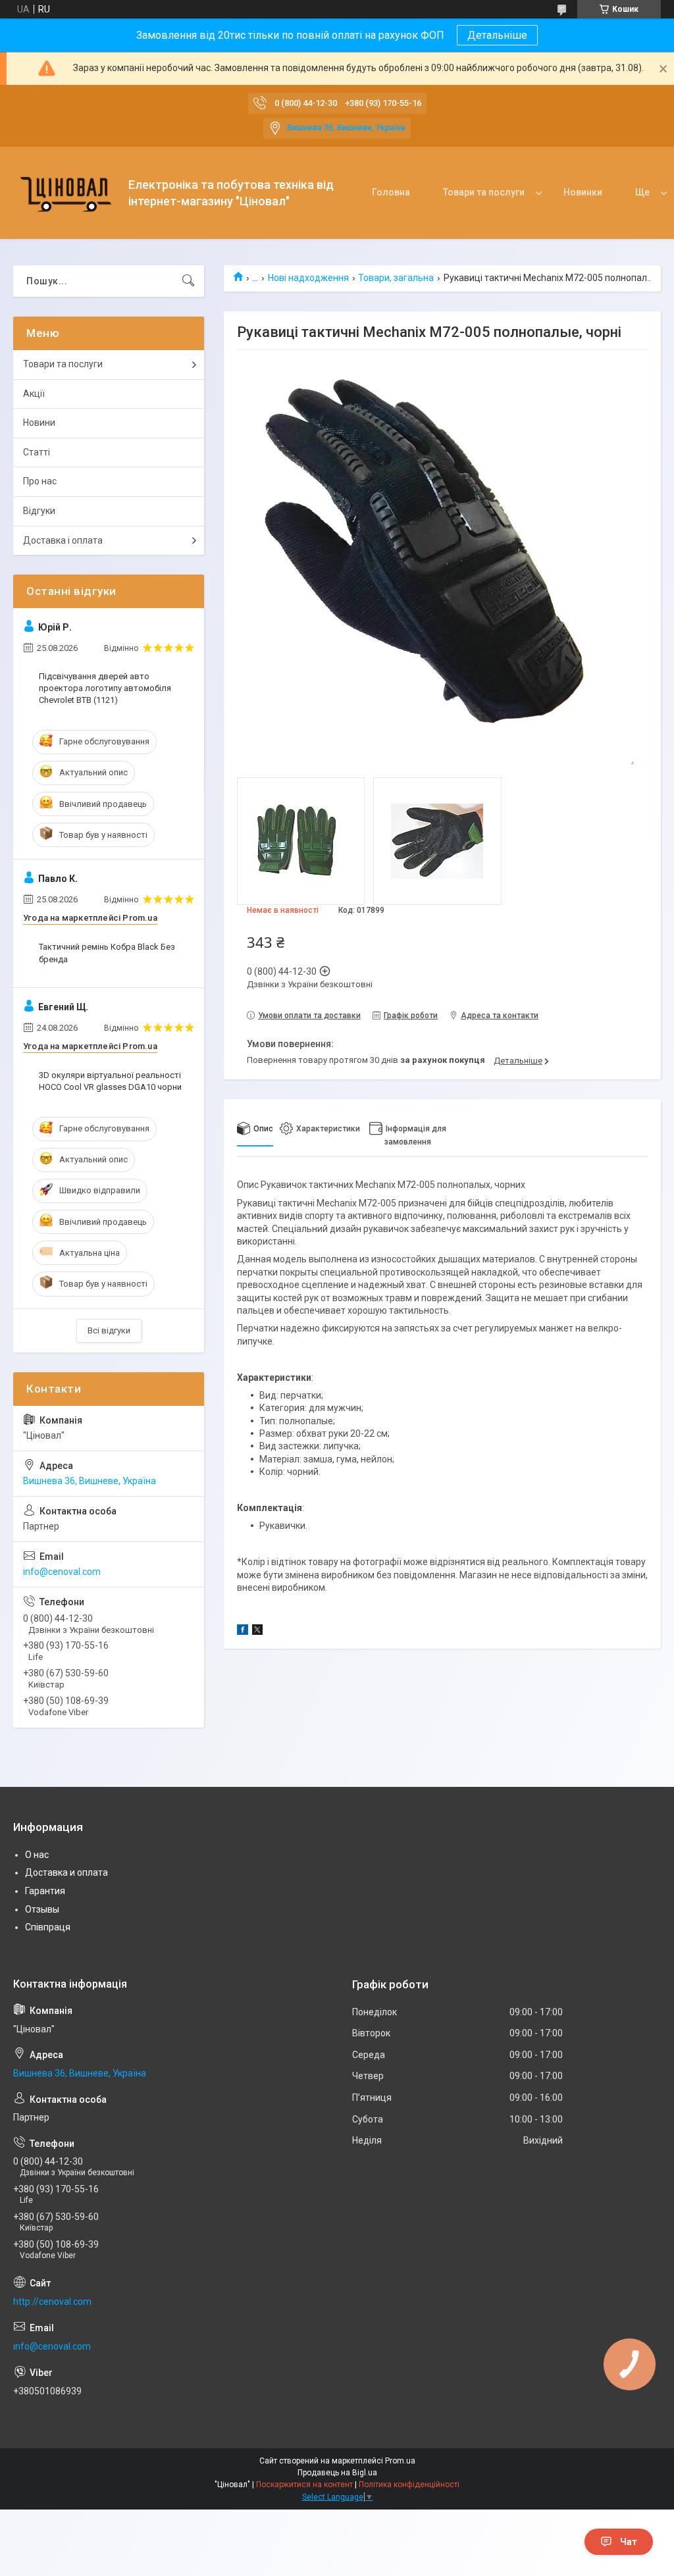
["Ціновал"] (66, 193)
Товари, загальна (396, 278)
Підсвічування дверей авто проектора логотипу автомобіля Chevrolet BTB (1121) (105, 688)
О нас (37, 1855)
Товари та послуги (484, 192)
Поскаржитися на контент (304, 2485)
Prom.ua (400, 2461)
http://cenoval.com (52, 2302)
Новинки (583, 192)
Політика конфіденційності (409, 2485)
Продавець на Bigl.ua (337, 2473)
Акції (34, 394)
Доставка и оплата (66, 1872)
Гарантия (45, 1891)
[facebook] (243, 1632)
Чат (629, 2542)
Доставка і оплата (63, 540)
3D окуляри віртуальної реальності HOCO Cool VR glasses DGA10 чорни (110, 1081)
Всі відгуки (109, 1330)
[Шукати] (188, 281)
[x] (257, 1632)
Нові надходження (308, 278)
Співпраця (48, 1927)
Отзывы (42, 1909)
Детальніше (497, 35)
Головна (391, 192)
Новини (39, 423)
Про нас (40, 481)
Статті (37, 452)
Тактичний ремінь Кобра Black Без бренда (107, 953)
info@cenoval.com (62, 1572)
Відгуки (39, 511)
